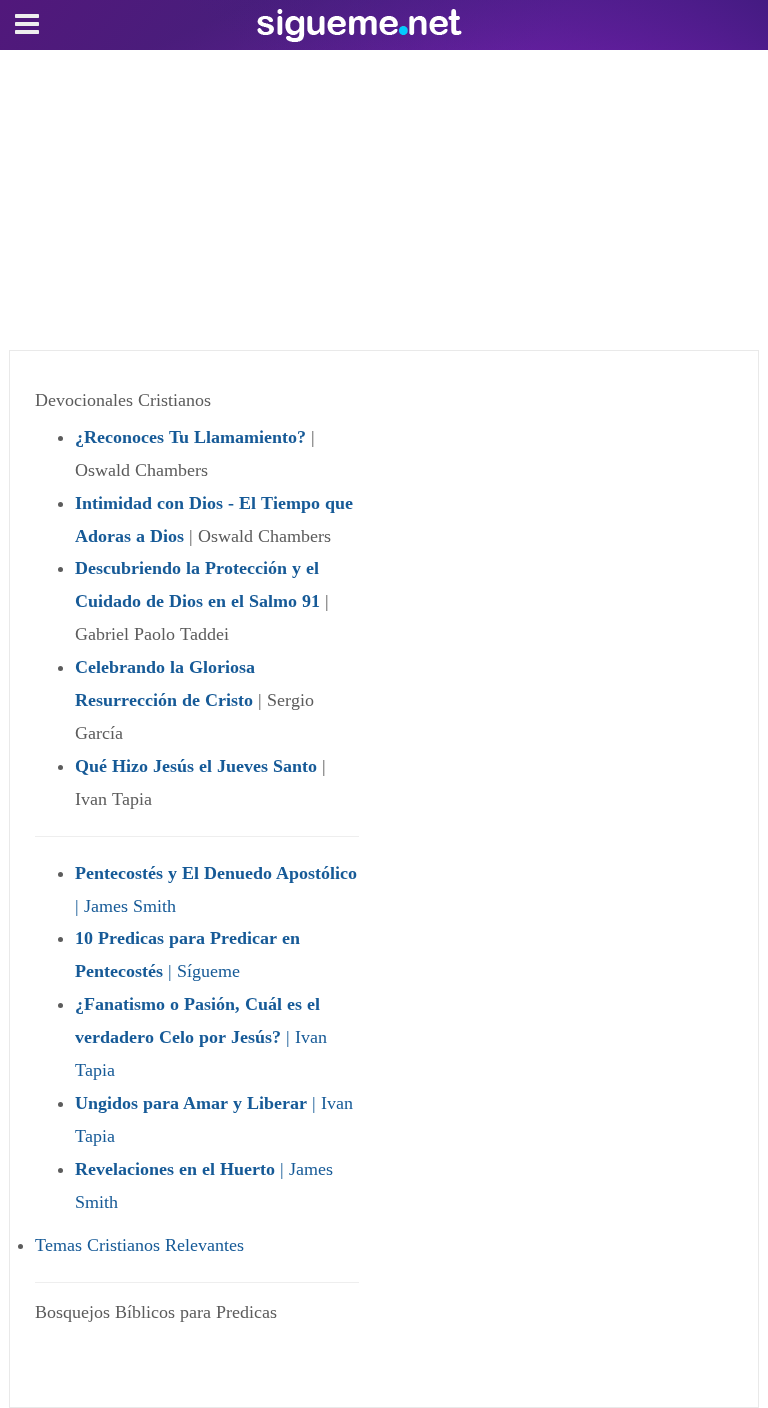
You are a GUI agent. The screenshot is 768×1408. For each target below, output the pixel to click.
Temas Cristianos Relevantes (139, 1245)
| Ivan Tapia (201, 1037)
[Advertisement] (384, 200)
